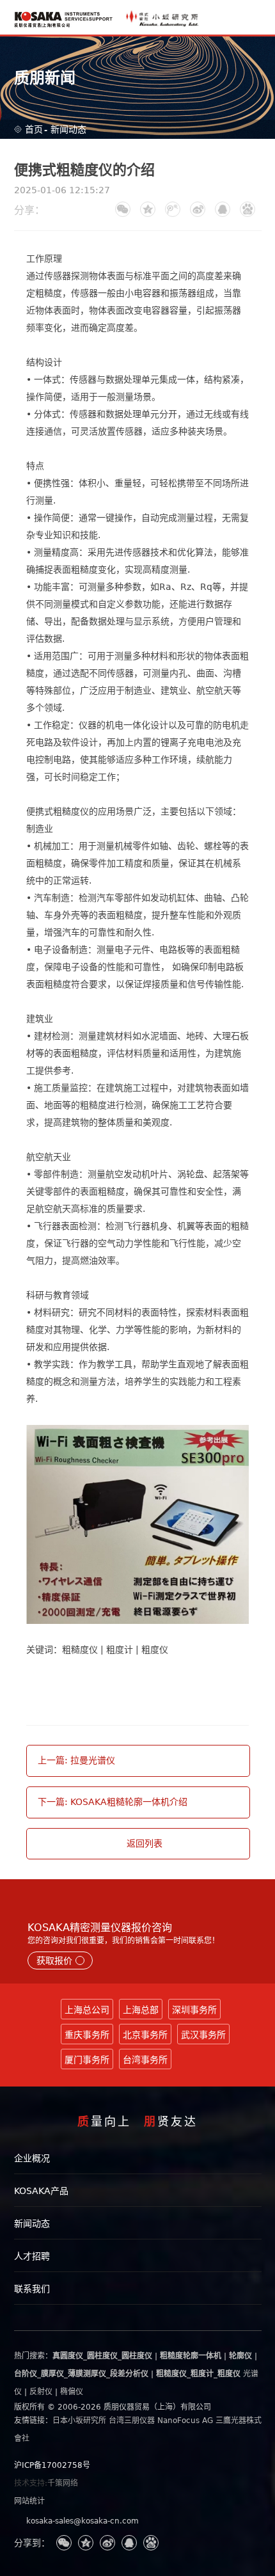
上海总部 (141, 2010)
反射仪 (41, 2392)
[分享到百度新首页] (247, 209)
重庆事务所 (87, 2035)
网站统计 (29, 2501)
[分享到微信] (123, 209)
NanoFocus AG (185, 2421)
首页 (34, 129)
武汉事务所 (203, 2035)
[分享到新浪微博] (198, 209)
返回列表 (145, 1843)
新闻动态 (68, 129)
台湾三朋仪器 (132, 2421)
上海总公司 (87, 2010)
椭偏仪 (72, 2392)
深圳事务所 (194, 2010)
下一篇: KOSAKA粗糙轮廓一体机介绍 (113, 1802)
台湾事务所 (145, 2060)
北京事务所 (145, 2035)
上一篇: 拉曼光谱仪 (76, 1760)
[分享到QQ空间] (148, 209)
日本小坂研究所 (79, 2421)
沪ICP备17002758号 (52, 2465)
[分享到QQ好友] (223, 209)
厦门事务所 (87, 2060)
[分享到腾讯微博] (173, 209)
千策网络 (63, 2483)
